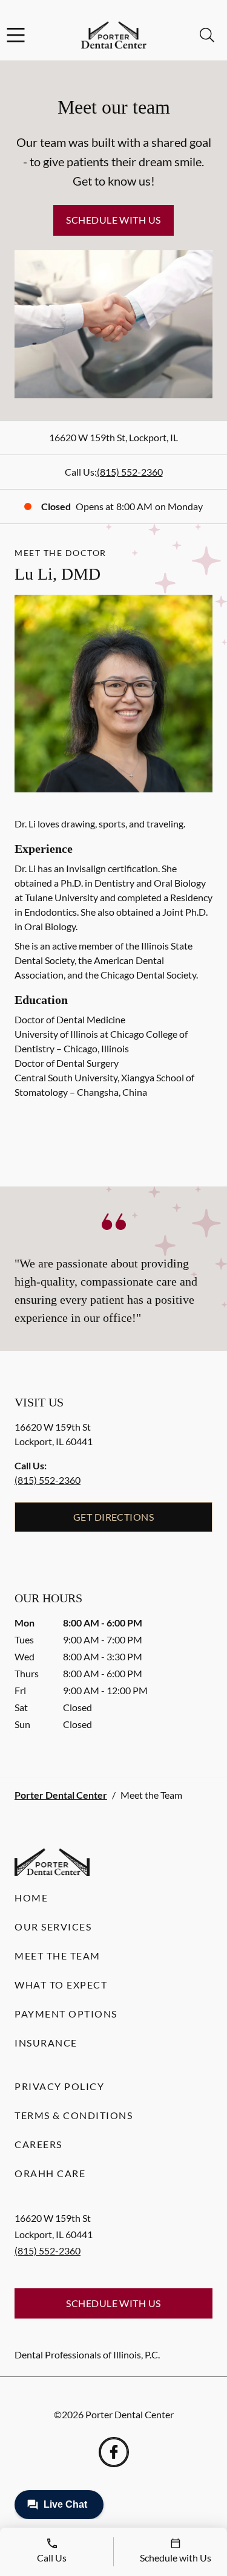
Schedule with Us (113, 220)
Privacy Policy (59, 2086)
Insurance (46, 2043)
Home (31, 1898)
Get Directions (114, 1517)
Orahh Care (50, 2173)
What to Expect (61, 1985)
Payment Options (66, 2014)
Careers (38, 2144)
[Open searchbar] (207, 35)
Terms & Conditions (74, 2115)
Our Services (53, 1927)
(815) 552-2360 (130, 472)
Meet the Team (58, 1956)
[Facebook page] (114, 2452)
